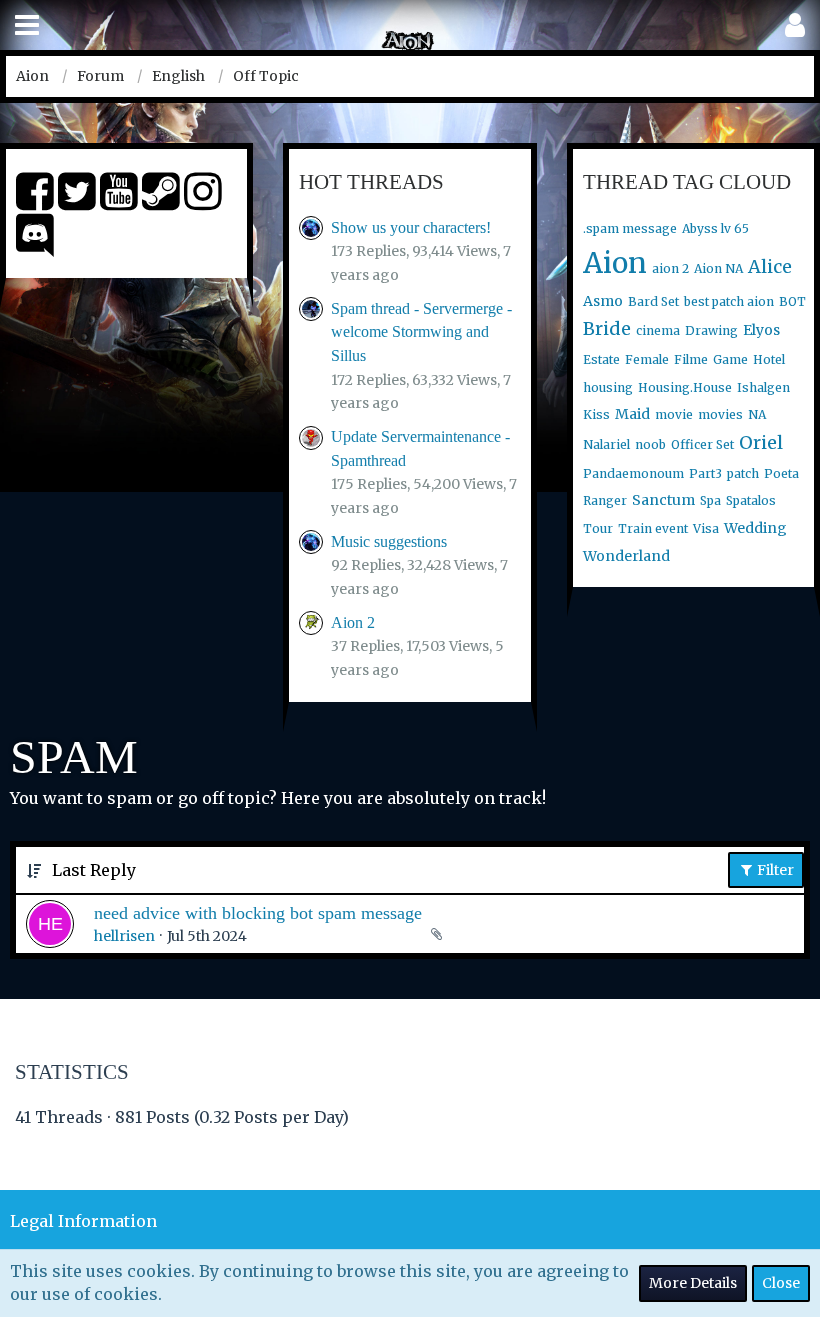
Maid (632, 414)
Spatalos (751, 500)
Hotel (769, 359)
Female (647, 359)
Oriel (761, 442)
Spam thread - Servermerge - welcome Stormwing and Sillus (421, 332)
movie (674, 414)
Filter (774, 870)
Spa (710, 500)
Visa (706, 528)
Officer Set (702, 444)
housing (608, 387)
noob (650, 444)
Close (781, 1283)
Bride (607, 328)
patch (743, 473)
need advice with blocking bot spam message (258, 913)
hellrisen (124, 936)
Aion (615, 263)
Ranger (605, 500)
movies (720, 414)
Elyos (761, 330)
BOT (792, 301)
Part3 (705, 473)
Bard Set (653, 301)
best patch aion (729, 301)
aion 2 (670, 268)
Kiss (596, 414)
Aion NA (718, 268)
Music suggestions (389, 541)
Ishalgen (763, 387)
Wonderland (626, 556)
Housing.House (685, 387)
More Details (693, 1283)
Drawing (711, 330)
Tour (598, 528)
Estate (601, 359)
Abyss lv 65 (715, 228)
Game (730, 359)
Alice (770, 266)
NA (757, 414)
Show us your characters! (411, 227)
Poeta (781, 473)
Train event (653, 528)
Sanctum (663, 500)
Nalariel (606, 444)
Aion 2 (353, 622)
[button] (27, 25)
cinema (658, 330)
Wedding (755, 528)
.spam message (630, 228)
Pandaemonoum (633, 473)
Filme (691, 359)
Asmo (603, 301)
